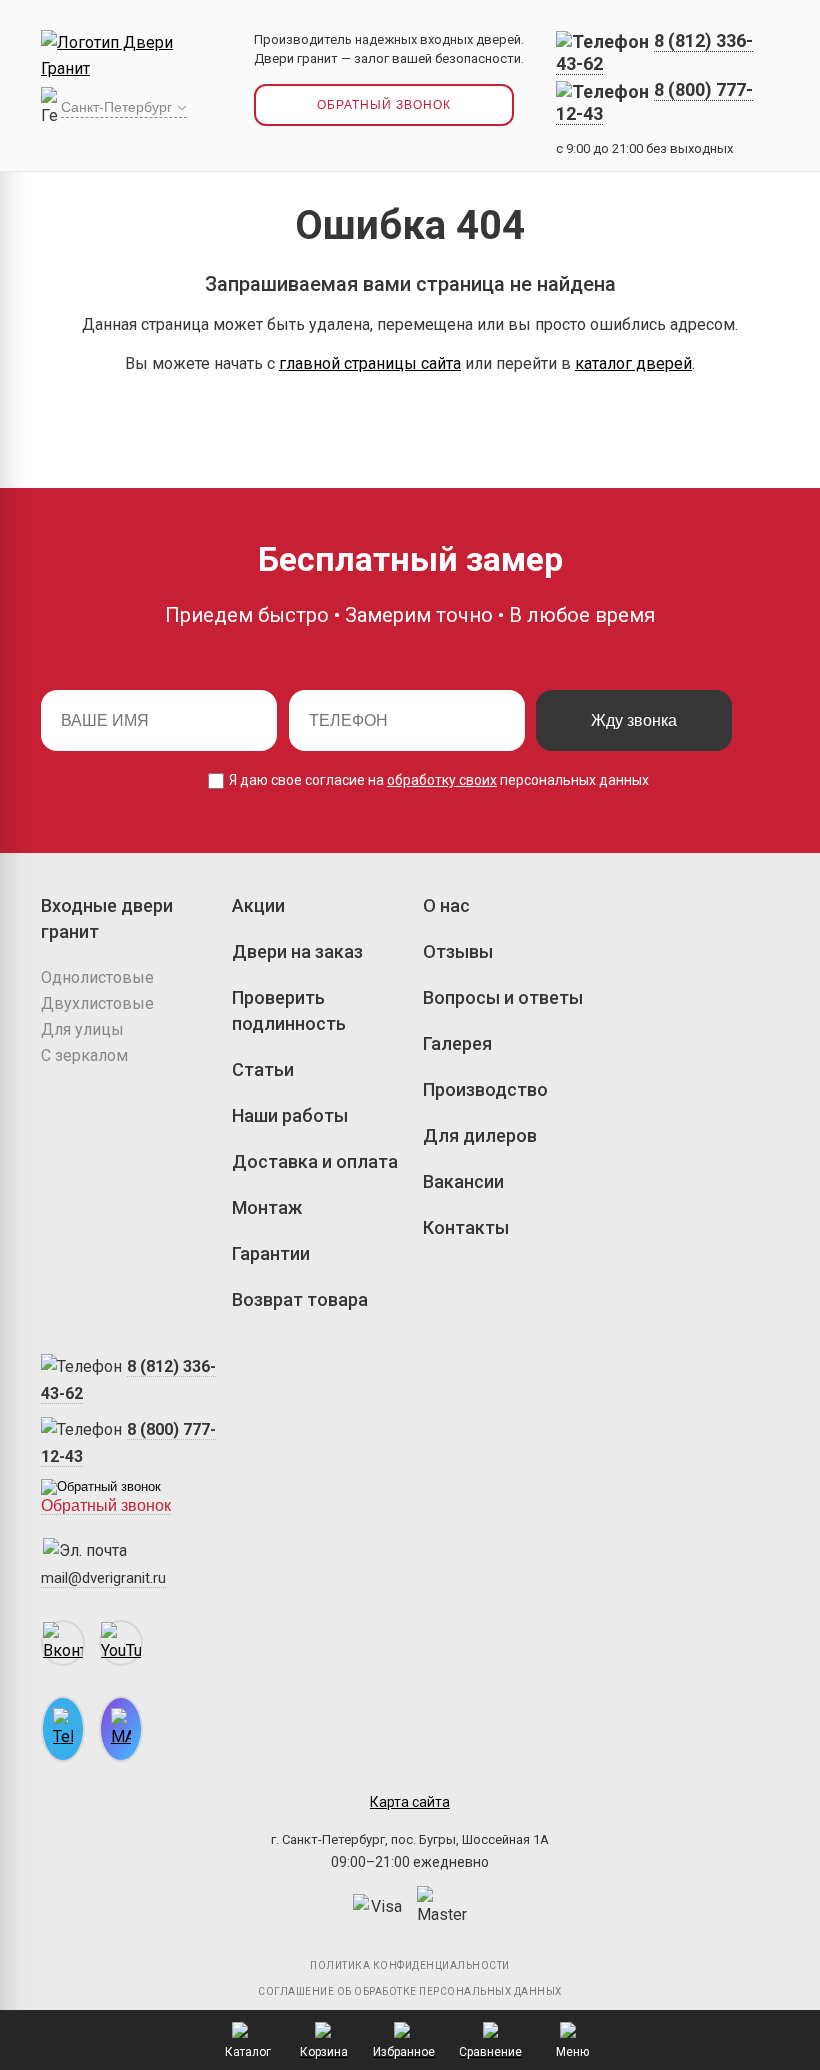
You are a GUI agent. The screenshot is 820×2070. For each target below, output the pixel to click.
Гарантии (271, 1253)
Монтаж (267, 1207)
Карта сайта (410, 1802)
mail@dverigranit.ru (103, 1578)
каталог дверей (633, 363)
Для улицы (82, 1029)
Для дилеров (480, 1135)
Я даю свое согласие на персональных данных (437, 780)
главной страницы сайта (370, 363)
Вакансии (463, 1181)
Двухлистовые (97, 1003)
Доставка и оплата (315, 1161)
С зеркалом (84, 1055)
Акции (258, 905)
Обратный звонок (384, 105)
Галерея (457, 1043)
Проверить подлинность (289, 1010)
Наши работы (290, 1115)
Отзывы (458, 951)
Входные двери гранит (107, 918)
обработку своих (442, 780)
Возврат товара (300, 1299)
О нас (446, 905)
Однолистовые (97, 977)
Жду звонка (634, 720)
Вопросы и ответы (503, 997)
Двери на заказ (297, 951)
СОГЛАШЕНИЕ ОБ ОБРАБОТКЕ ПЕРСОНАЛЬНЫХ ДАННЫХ (410, 1991)
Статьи (263, 1069)
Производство (485, 1089)
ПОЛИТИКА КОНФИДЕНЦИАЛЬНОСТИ (410, 1965)
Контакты (466, 1227)
